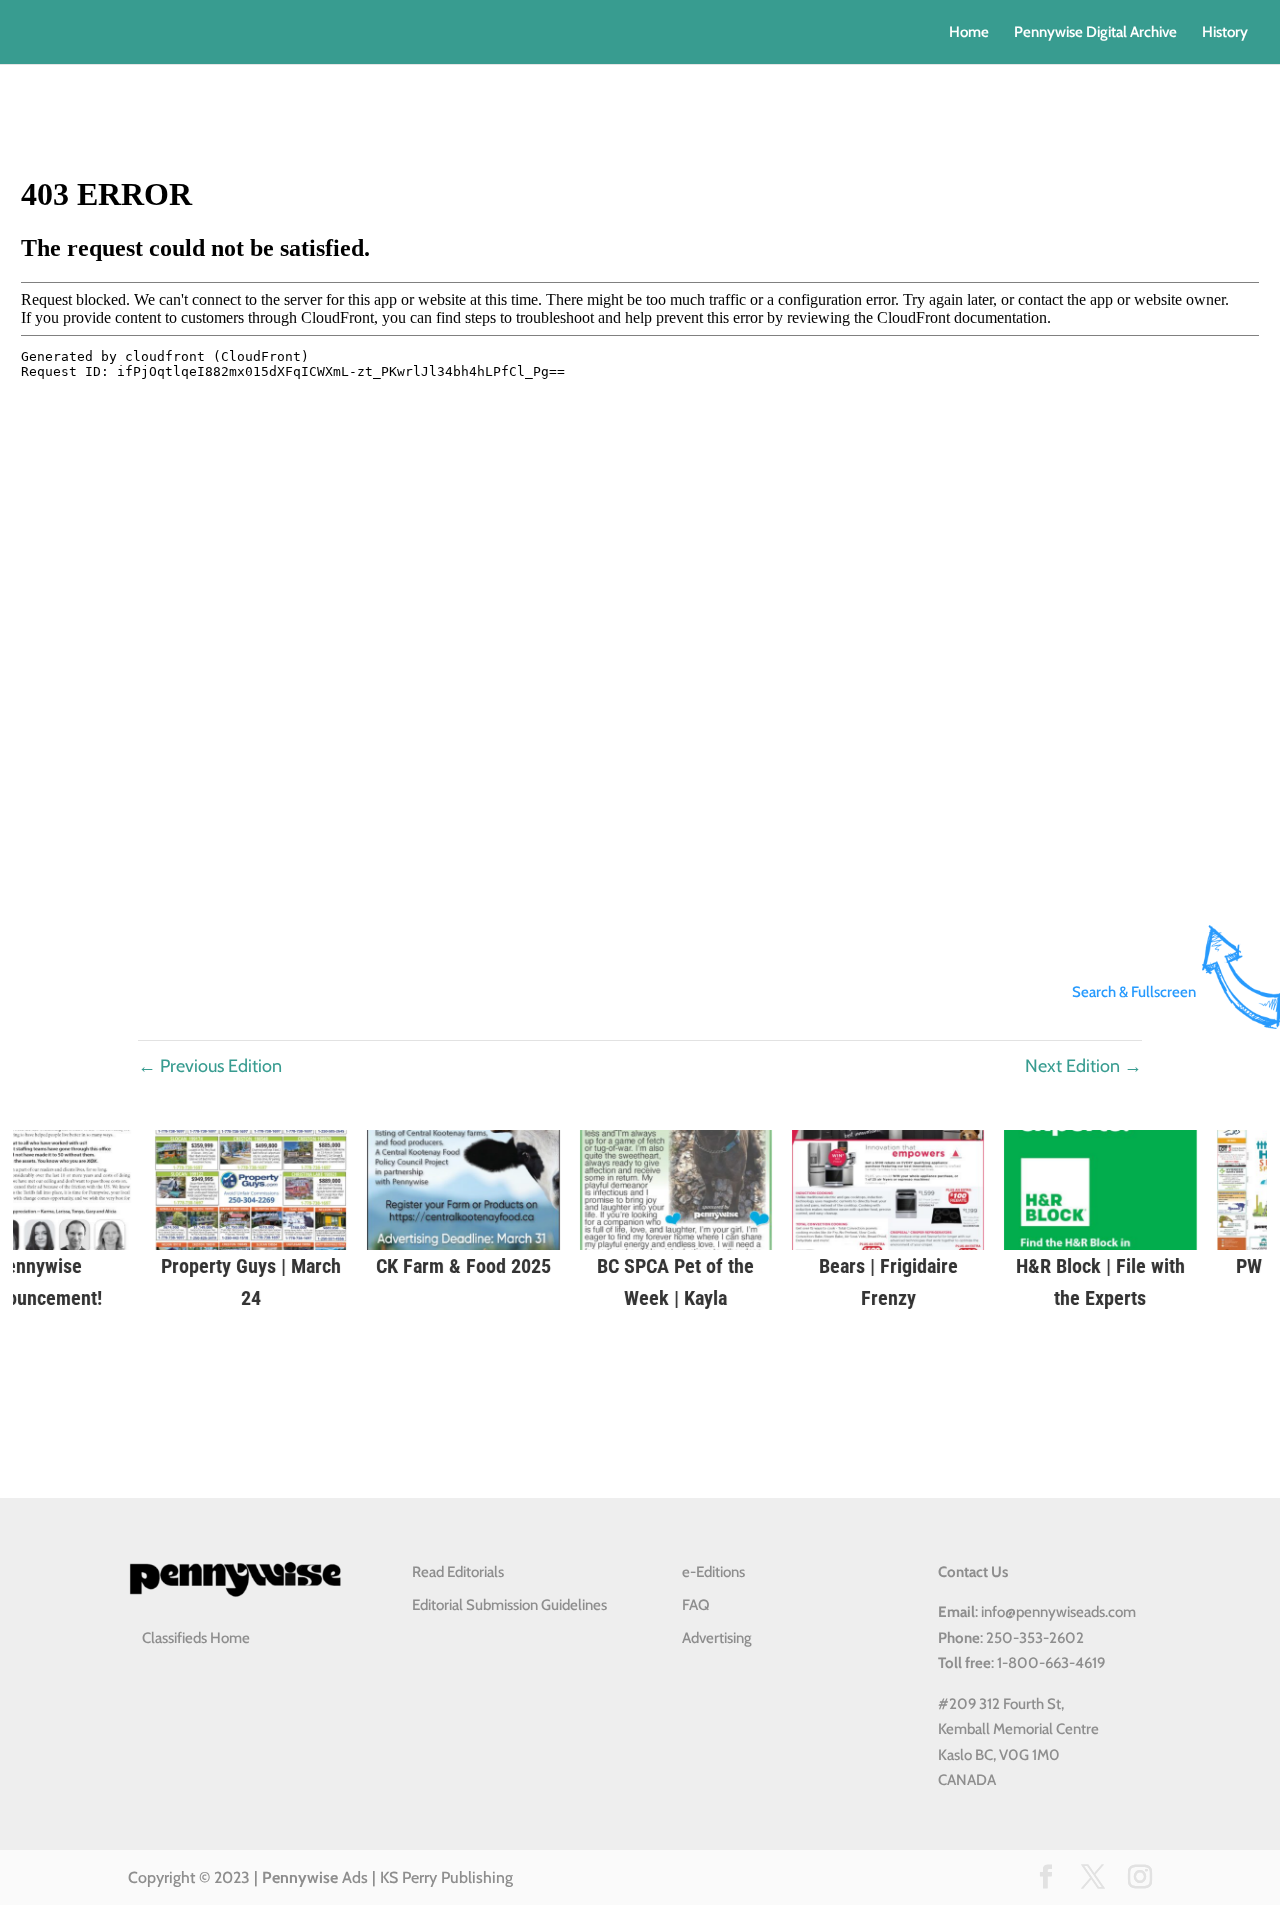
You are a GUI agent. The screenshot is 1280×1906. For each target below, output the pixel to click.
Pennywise (300, 1877)
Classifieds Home (196, 1638)
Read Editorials (458, 1572)
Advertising (717, 1638)
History (1225, 33)
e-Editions (713, 1572)
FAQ (695, 1605)
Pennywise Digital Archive (1095, 33)
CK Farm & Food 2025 (427, 1266)
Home (969, 33)
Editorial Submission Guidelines (509, 1605)
